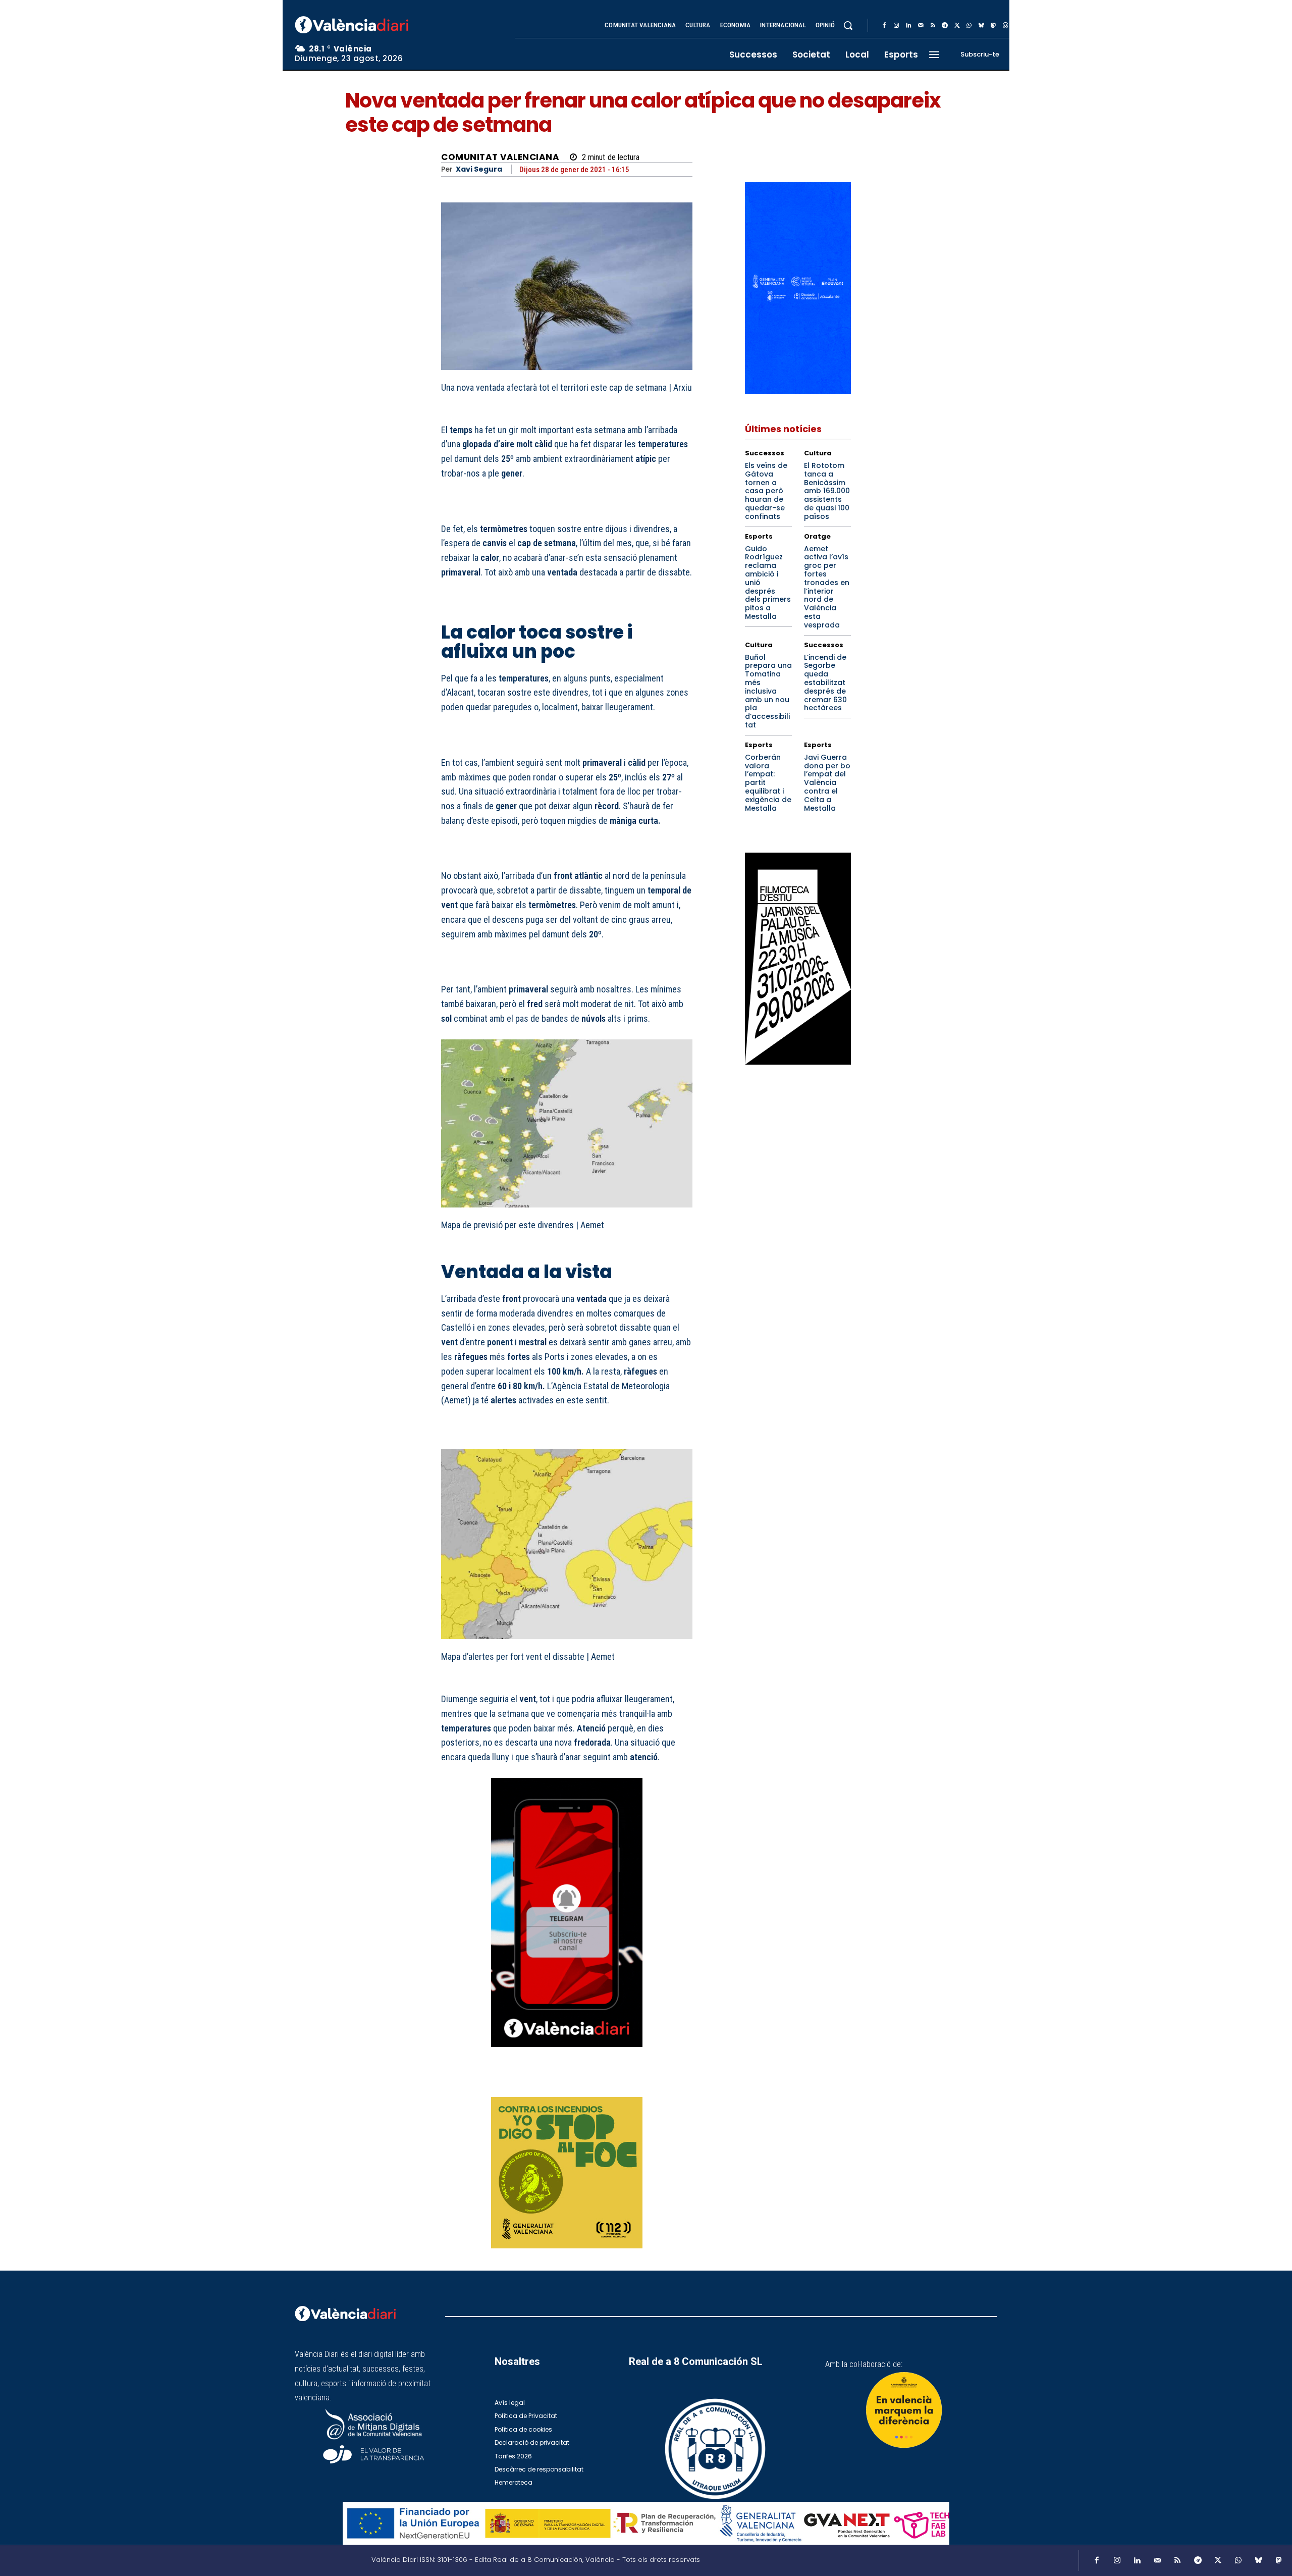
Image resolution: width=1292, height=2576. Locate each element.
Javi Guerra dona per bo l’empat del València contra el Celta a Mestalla (827, 783)
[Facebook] (884, 26)
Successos (765, 453)
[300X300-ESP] (567, 2173)
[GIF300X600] (798, 391)
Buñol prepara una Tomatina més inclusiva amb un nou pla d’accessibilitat (768, 691)
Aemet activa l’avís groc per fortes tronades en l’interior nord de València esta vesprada (827, 587)
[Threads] (1005, 26)
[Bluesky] (981, 26)
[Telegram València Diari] (567, 2054)
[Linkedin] (908, 26)
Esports (759, 536)
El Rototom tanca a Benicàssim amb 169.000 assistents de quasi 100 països (827, 491)
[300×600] (798, 959)
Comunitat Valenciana (500, 157)
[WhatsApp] (969, 26)
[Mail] (921, 26)
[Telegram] (945, 26)
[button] (848, 25)
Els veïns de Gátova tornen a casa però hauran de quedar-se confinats (766, 491)
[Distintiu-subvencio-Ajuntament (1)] (904, 2410)
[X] (957, 26)
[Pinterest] (635, 2083)
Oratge (817, 536)
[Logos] (646, 2523)
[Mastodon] (993, 26)
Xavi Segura (479, 169)
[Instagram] (896, 26)
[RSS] (933, 26)
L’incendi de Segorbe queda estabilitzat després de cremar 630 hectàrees (825, 683)
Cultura (818, 453)
